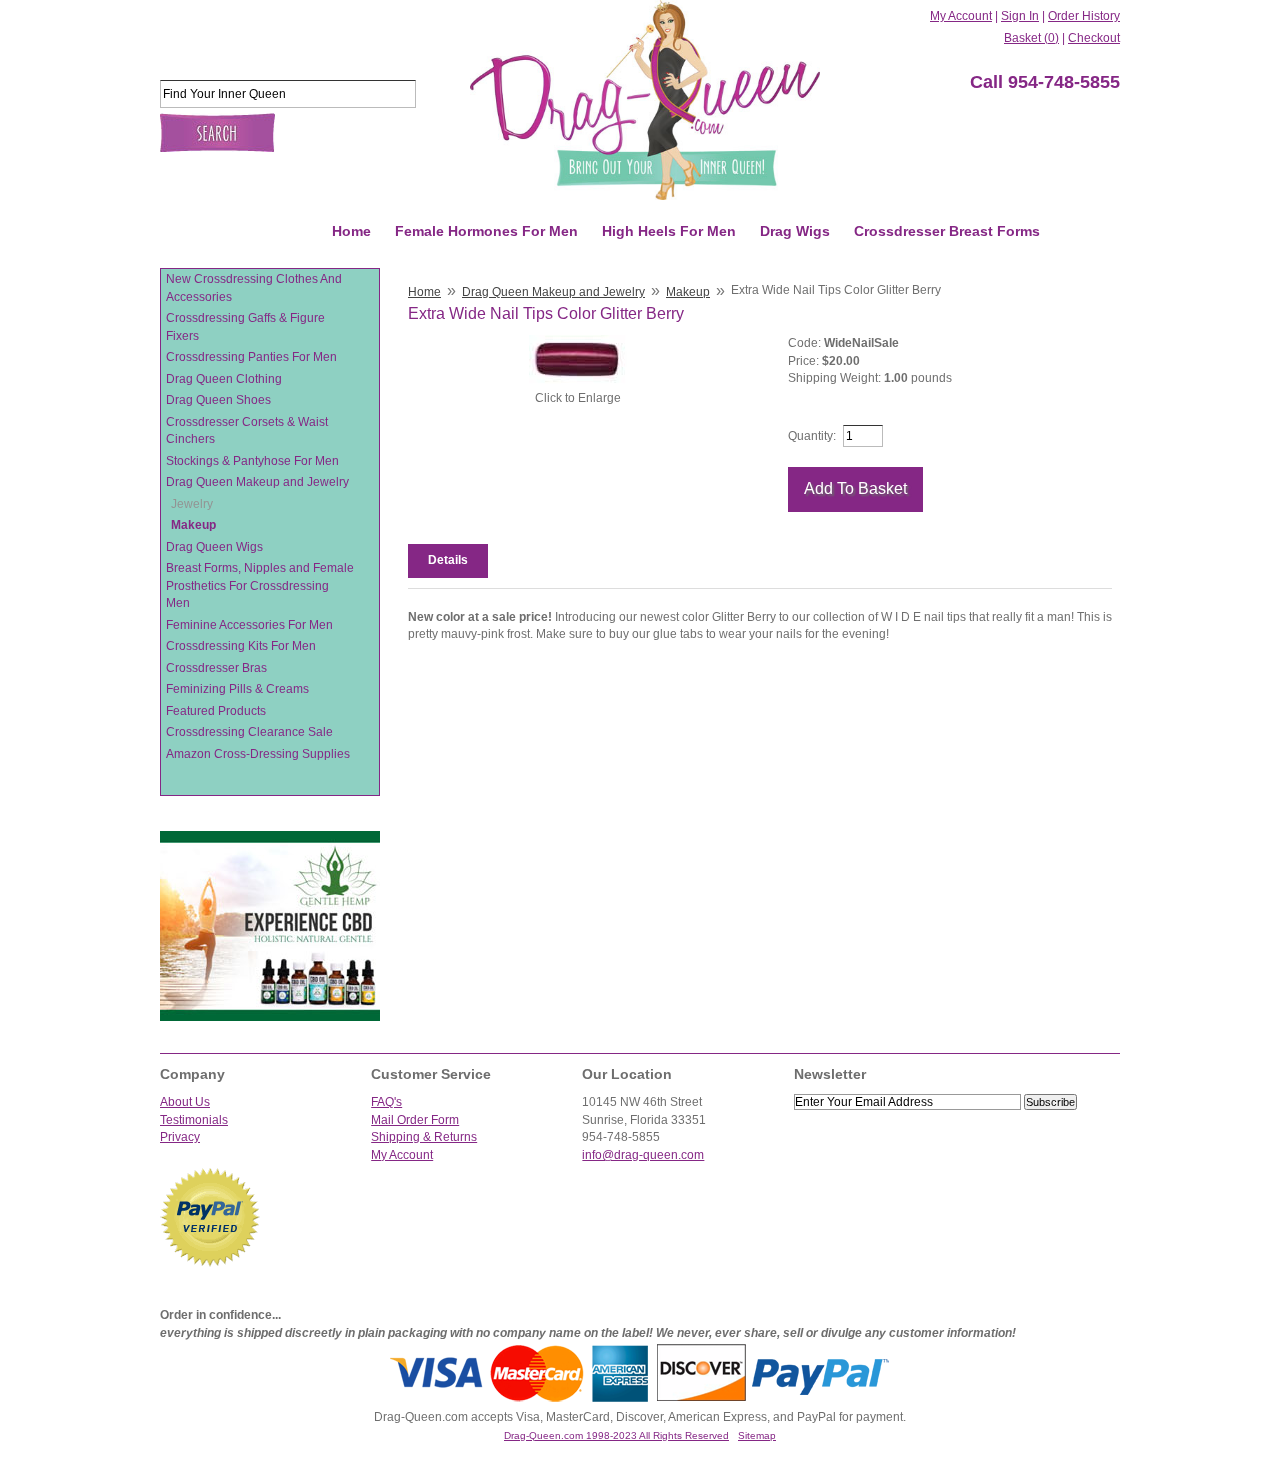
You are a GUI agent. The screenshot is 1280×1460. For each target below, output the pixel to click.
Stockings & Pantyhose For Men (252, 461)
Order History (1084, 16)
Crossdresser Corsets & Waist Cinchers (247, 431)
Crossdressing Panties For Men (251, 357)
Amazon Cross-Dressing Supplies (258, 754)
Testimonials (194, 1120)
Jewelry (192, 504)
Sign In (1020, 16)
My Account (961, 16)
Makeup (193, 525)
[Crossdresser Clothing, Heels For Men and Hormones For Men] (645, 100)
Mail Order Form (415, 1120)
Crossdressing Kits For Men (241, 646)
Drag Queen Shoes (218, 400)
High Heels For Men (669, 231)
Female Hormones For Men (486, 231)
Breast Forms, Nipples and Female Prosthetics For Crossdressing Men (260, 585)
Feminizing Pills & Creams (237, 689)
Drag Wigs (795, 231)
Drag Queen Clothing (224, 379)
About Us (185, 1102)
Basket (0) (1031, 38)
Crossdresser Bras (216, 668)
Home (351, 231)
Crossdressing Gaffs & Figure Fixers (245, 327)
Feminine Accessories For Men (249, 625)
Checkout (1094, 38)
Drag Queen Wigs (214, 547)
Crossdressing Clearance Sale (249, 732)
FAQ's (386, 1102)
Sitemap (757, 1435)
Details (448, 560)
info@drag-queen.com (643, 1155)
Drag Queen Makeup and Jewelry (257, 482)
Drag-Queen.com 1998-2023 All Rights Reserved (616, 1435)
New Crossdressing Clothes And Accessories (254, 288)
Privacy (180, 1137)
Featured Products (216, 711)
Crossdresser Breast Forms (947, 231)
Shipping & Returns (424, 1137)
